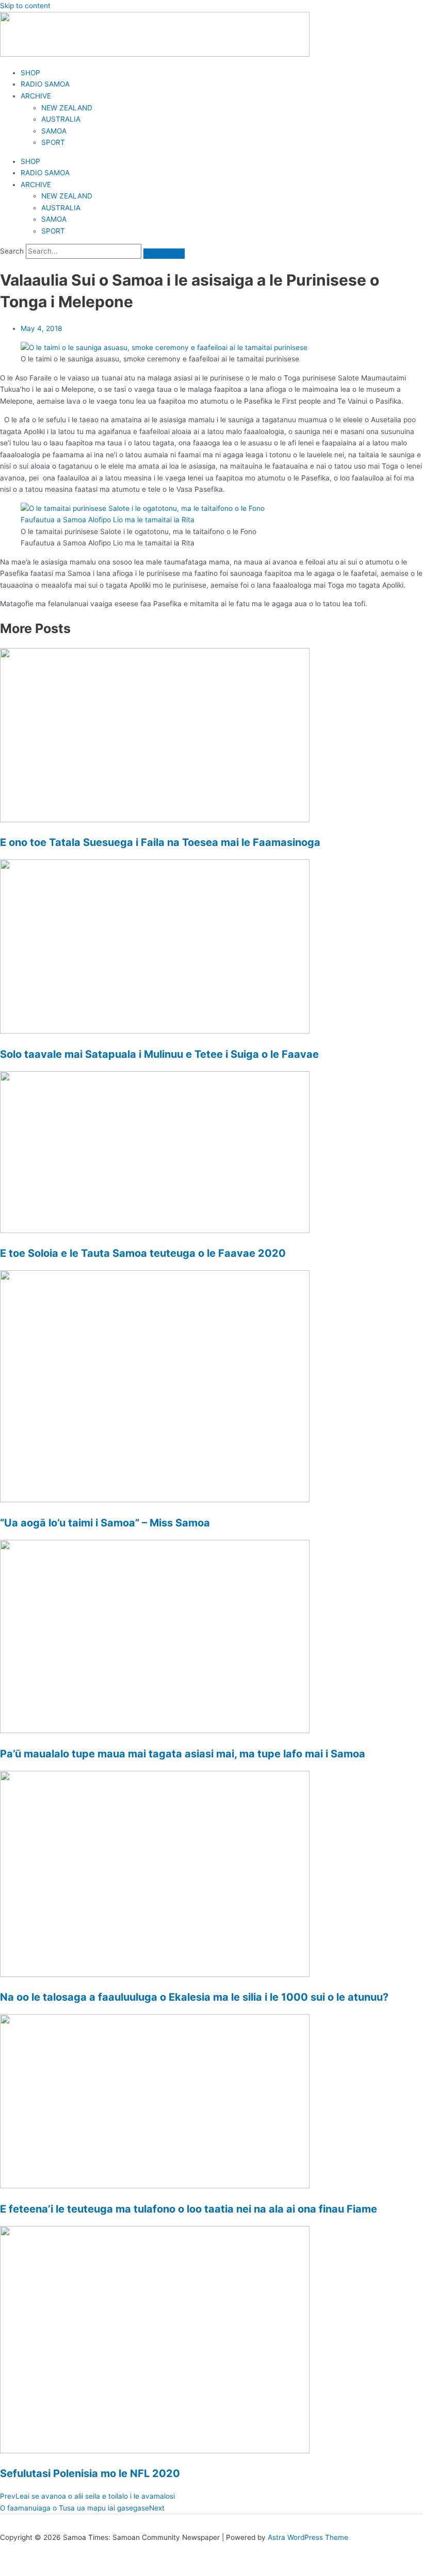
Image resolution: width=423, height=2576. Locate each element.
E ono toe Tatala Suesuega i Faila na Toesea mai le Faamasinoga (160, 842)
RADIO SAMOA (45, 84)
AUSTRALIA (61, 119)
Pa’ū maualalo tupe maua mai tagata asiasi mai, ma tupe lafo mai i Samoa (183, 1754)
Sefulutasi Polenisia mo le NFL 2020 (90, 2473)
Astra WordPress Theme (308, 2537)
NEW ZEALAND (67, 108)
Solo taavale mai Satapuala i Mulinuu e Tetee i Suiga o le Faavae (159, 1054)
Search (12, 251)
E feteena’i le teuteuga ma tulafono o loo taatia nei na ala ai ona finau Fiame (189, 2209)
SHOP (30, 73)
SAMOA (54, 131)
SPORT (53, 142)
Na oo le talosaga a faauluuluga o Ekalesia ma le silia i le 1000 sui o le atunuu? (194, 1997)
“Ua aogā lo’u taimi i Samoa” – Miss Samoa (105, 1523)
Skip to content (25, 6)
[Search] (164, 254)
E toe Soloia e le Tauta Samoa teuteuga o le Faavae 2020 (143, 1253)
